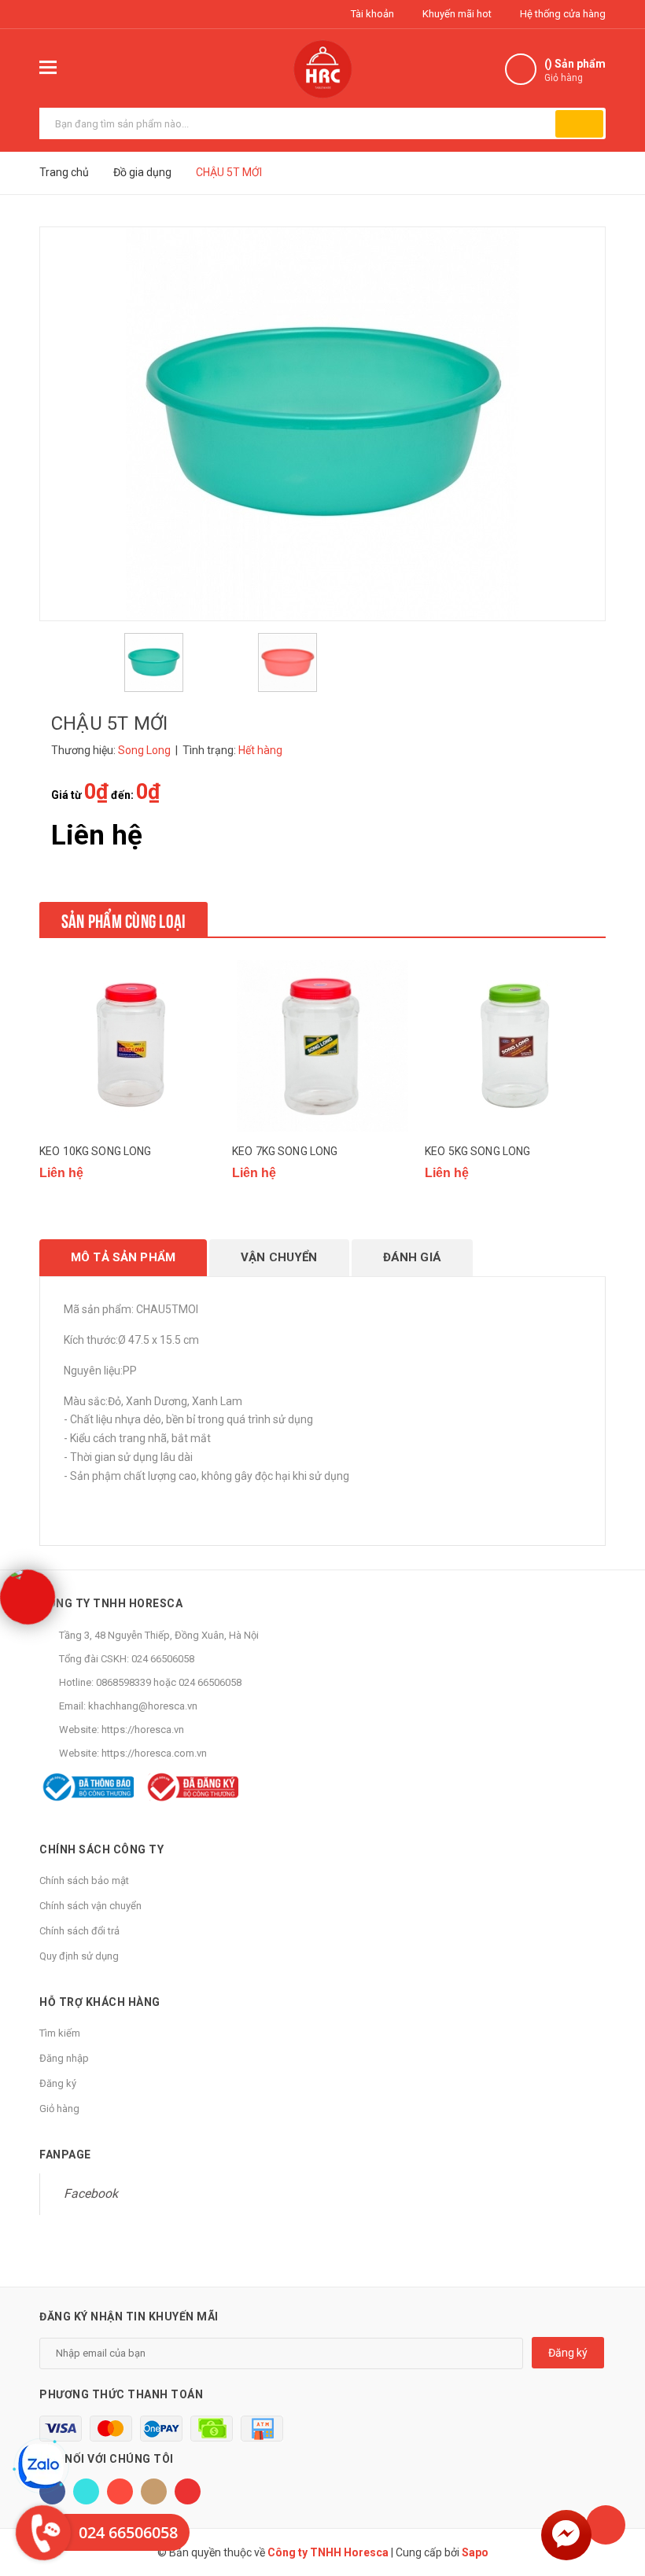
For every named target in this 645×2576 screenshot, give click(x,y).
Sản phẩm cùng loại (123, 919)
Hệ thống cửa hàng (562, 14)
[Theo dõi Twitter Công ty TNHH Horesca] (86, 2491)
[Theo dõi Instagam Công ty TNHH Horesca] (154, 2491)
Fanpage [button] (65, 2155)
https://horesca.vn (143, 1730)
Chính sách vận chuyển (90, 1906)
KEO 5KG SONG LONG (477, 1151)
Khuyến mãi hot (456, 14)
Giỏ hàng (59, 2109)
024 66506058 (163, 1659)
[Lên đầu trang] (606, 2525)
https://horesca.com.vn (154, 1753)
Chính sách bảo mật (84, 1880)
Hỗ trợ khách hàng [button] (100, 2002)
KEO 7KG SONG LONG (285, 1151)
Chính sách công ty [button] (101, 1849)
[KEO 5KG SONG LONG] (515, 1046)
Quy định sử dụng (79, 1956)
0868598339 (123, 1682)
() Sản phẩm (575, 70)
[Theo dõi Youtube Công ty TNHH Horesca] (188, 2491)
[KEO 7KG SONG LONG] (322, 1046)
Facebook (91, 2193)
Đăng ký (58, 2083)
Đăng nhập (64, 2058)
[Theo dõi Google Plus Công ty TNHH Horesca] (120, 2491)
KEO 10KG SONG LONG (96, 1151)
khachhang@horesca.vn (143, 1706)
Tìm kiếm (60, 2033)
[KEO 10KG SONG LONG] (130, 1046)
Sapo (475, 2552)
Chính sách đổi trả (79, 1931)
